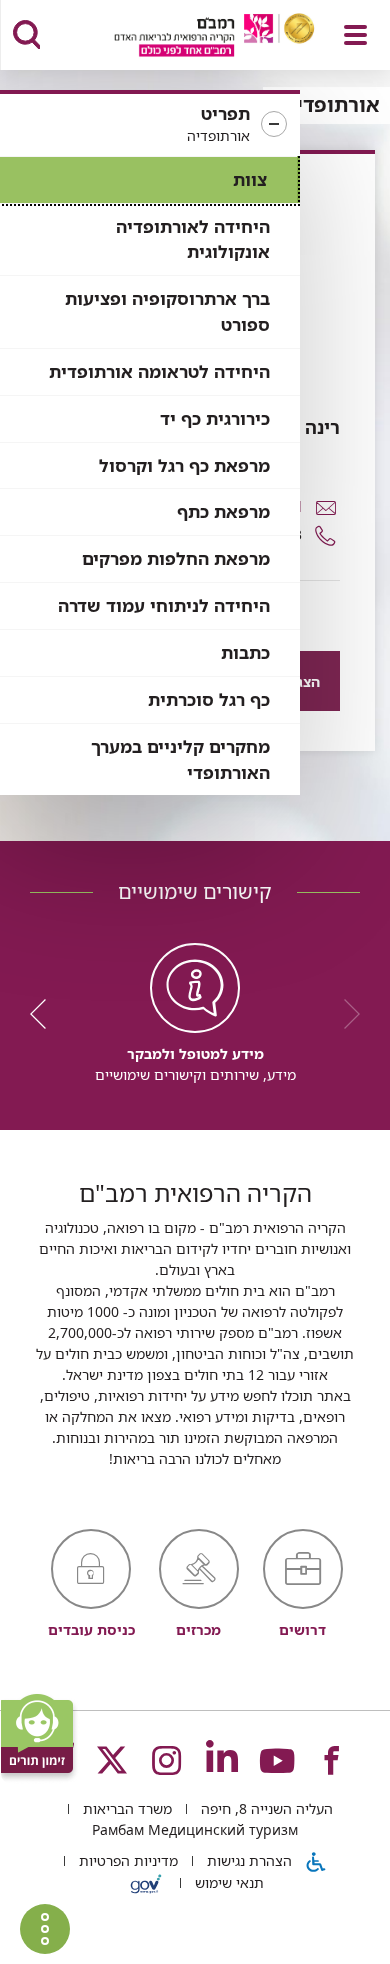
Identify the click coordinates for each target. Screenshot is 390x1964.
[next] (45, 1014)
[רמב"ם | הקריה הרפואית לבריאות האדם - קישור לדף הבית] (189, 37)
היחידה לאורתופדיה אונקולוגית (193, 239)
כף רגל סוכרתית (209, 699)
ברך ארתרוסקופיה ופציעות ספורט (167, 311)
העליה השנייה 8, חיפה (265, 1808)
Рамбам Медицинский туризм (195, 1829)
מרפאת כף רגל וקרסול (184, 465)
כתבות (245, 652)
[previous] (345, 1014)
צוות (250, 179)
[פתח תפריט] (355, 35)
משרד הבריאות (125, 1808)
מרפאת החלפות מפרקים (176, 558)
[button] (150, 125)
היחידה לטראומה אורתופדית (159, 371)
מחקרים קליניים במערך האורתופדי (180, 759)
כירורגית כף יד (215, 418)
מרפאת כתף (223, 511)
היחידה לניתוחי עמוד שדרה (164, 605)
